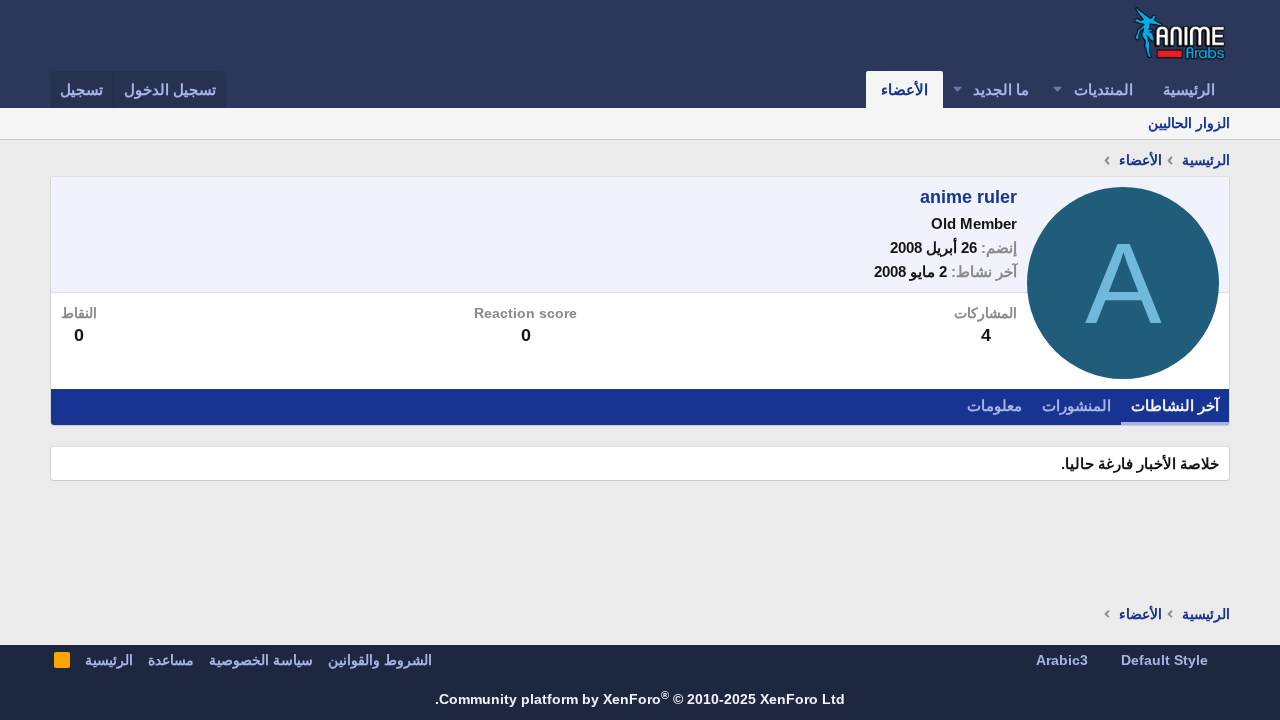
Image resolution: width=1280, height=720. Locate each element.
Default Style (1166, 660)
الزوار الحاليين (1189, 123)
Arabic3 (1064, 660)
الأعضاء (904, 89)
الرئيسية (1189, 89)
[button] (1058, 89)
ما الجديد (1001, 89)
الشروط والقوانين (380, 660)
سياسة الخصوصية (261, 660)
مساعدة (171, 660)
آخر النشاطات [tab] (1175, 405)
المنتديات (1103, 89)
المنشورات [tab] (1076, 405)
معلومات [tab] (994, 405)
